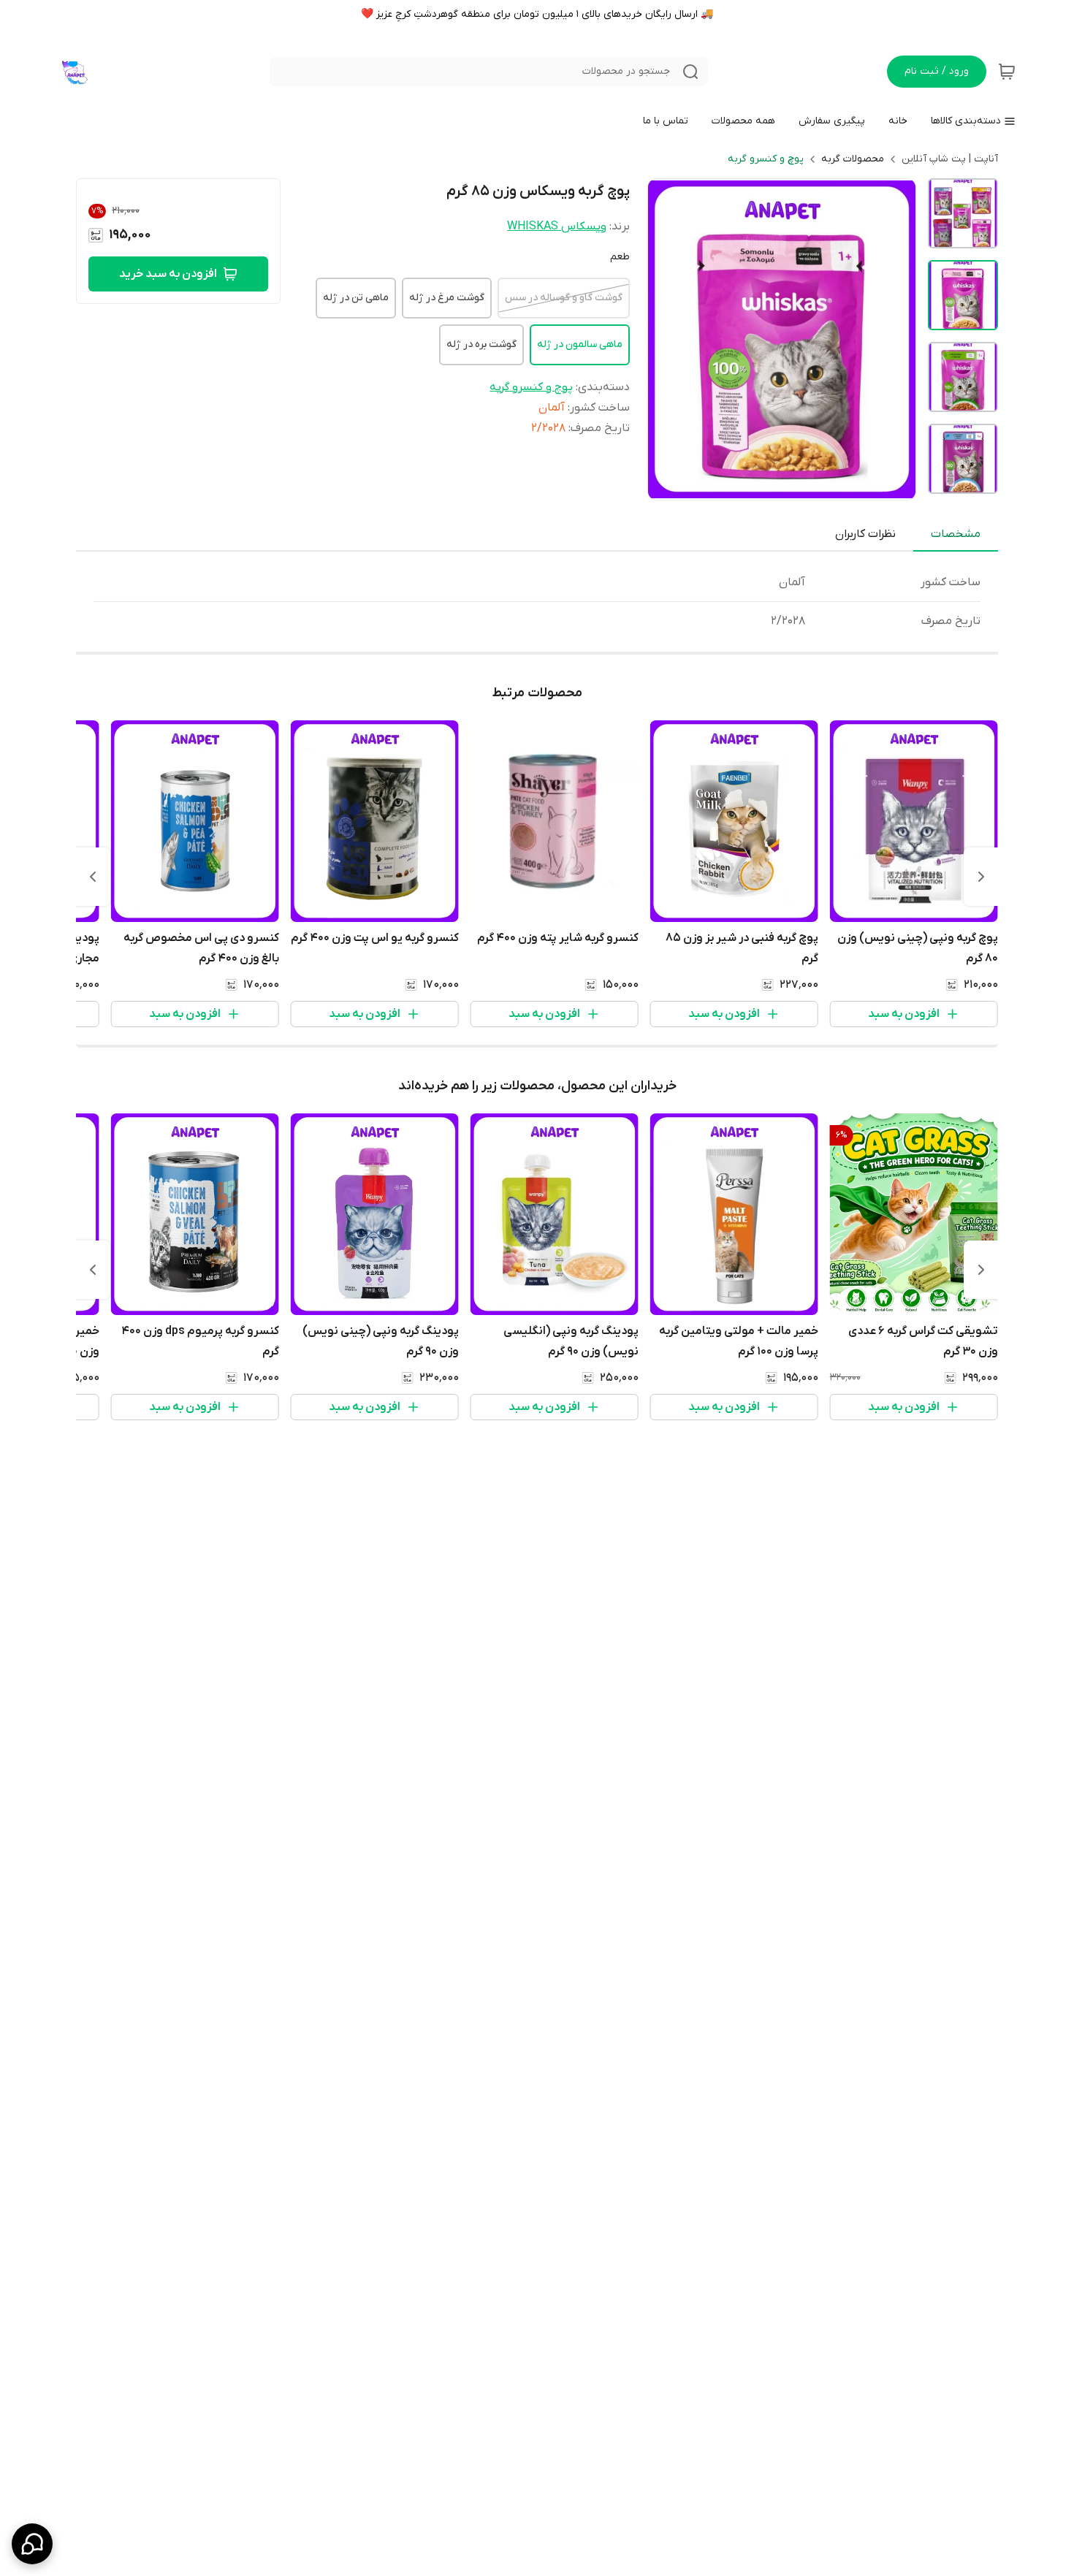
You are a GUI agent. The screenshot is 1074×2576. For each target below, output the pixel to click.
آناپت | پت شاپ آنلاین (950, 159)
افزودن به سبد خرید (168, 274)
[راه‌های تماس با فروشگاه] (32, 2544)
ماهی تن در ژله (356, 298)
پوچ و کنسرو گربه (766, 159)
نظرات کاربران (865, 534)
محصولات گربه (853, 159)
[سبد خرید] (1007, 72)
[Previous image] (669, 339)
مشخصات (956, 534)
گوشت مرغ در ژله (447, 298)
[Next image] (895, 339)
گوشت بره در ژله (481, 344)
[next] (93, 877)
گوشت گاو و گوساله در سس (564, 298)
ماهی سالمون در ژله (580, 344)
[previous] (981, 877)
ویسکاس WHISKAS (557, 226)
